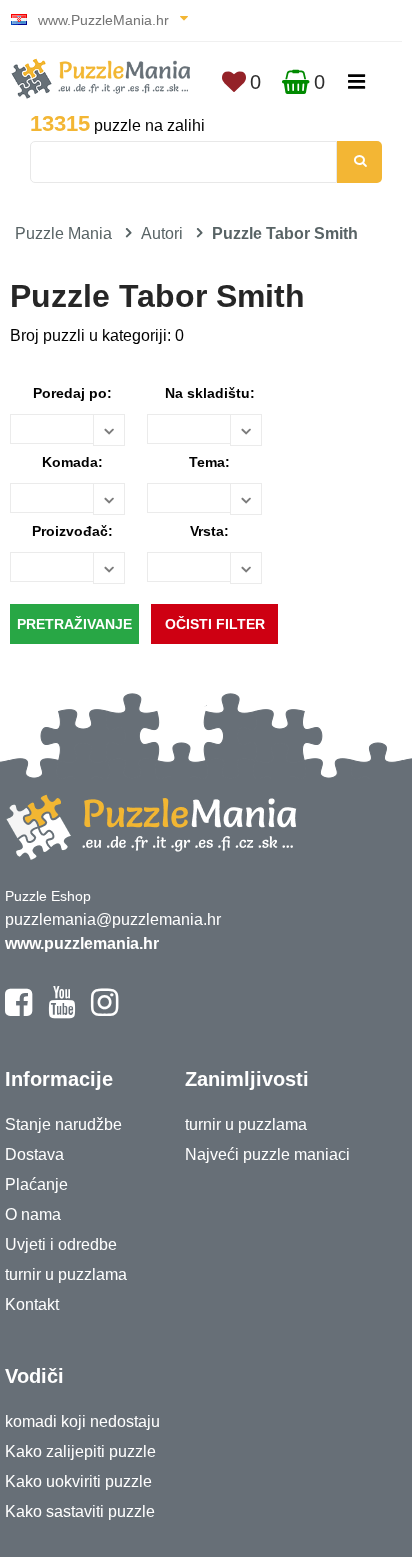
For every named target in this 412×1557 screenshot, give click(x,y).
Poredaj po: (72, 393)
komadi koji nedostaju (82, 1421)
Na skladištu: (210, 393)
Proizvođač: (72, 531)
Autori (162, 233)
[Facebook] (18, 1011)
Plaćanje (36, 1184)
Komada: (72, 462)
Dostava (34, 1154)
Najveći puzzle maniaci (267, 1154)
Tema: (209, 462)
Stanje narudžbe (63, 1124)
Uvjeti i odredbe (61, 1244)
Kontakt (32, 1304)
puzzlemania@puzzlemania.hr (113, 919)
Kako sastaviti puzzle (80, 1511)
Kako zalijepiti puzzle (80, 1451)
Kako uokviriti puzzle (78, 1481)
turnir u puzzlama (66, 1274)
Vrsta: (209, 531)
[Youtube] (61, 1011)
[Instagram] (104, 1011)
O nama (33, 1214)
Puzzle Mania (63, 233)
